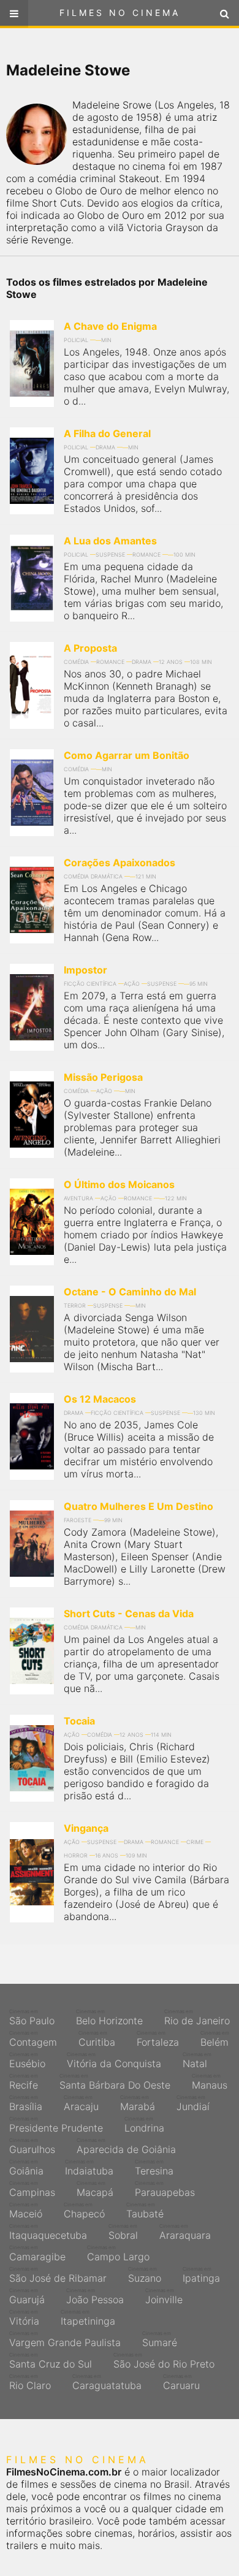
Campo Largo (118, 2254)
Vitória (24, 2318)
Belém (215, 2039)
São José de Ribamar (58, 2275)
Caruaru (181, 2382)
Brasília (26, 2103)
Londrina (144, 2125)
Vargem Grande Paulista (65, 2339)
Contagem (33, 2039)
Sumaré (160, 2339)
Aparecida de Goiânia (126, 2146)
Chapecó (84, 2211)
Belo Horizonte (109, 2018)
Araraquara (185, 2232)
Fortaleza (158, 2039)
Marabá (138, 2103)
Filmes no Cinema (120, 13)
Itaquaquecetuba (48, 2232)
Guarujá (27, 2296)
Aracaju (81, 2103)
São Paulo (32, 2018)
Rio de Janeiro (197, 2018)
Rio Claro (30, 2382)
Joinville (164, 2296)
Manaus (210, 2082)
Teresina (154, 2168)
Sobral (123, 2232)
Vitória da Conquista (114, 2060)
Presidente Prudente (56, 2125)
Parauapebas (165, 2189)
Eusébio (27, 2060)
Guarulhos (32, 2146)
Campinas (32, 2189)
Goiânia (26, 2168)
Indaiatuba (89, 2168)
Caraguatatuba (107, 2382)
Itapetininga (88, 2318)
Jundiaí (193, 2103)
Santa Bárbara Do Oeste (115, 2082)
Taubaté (145, 2211)
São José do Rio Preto (164, 2361)
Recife (24, 2082)
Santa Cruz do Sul (51, 2361)
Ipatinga (201, 2275)
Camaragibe (37, 2254)
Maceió (26, 2211)
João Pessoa (95, 2296)
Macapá (95, 2189)
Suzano (145, 2275)
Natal (197, 2060)
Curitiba (97, 2039)
